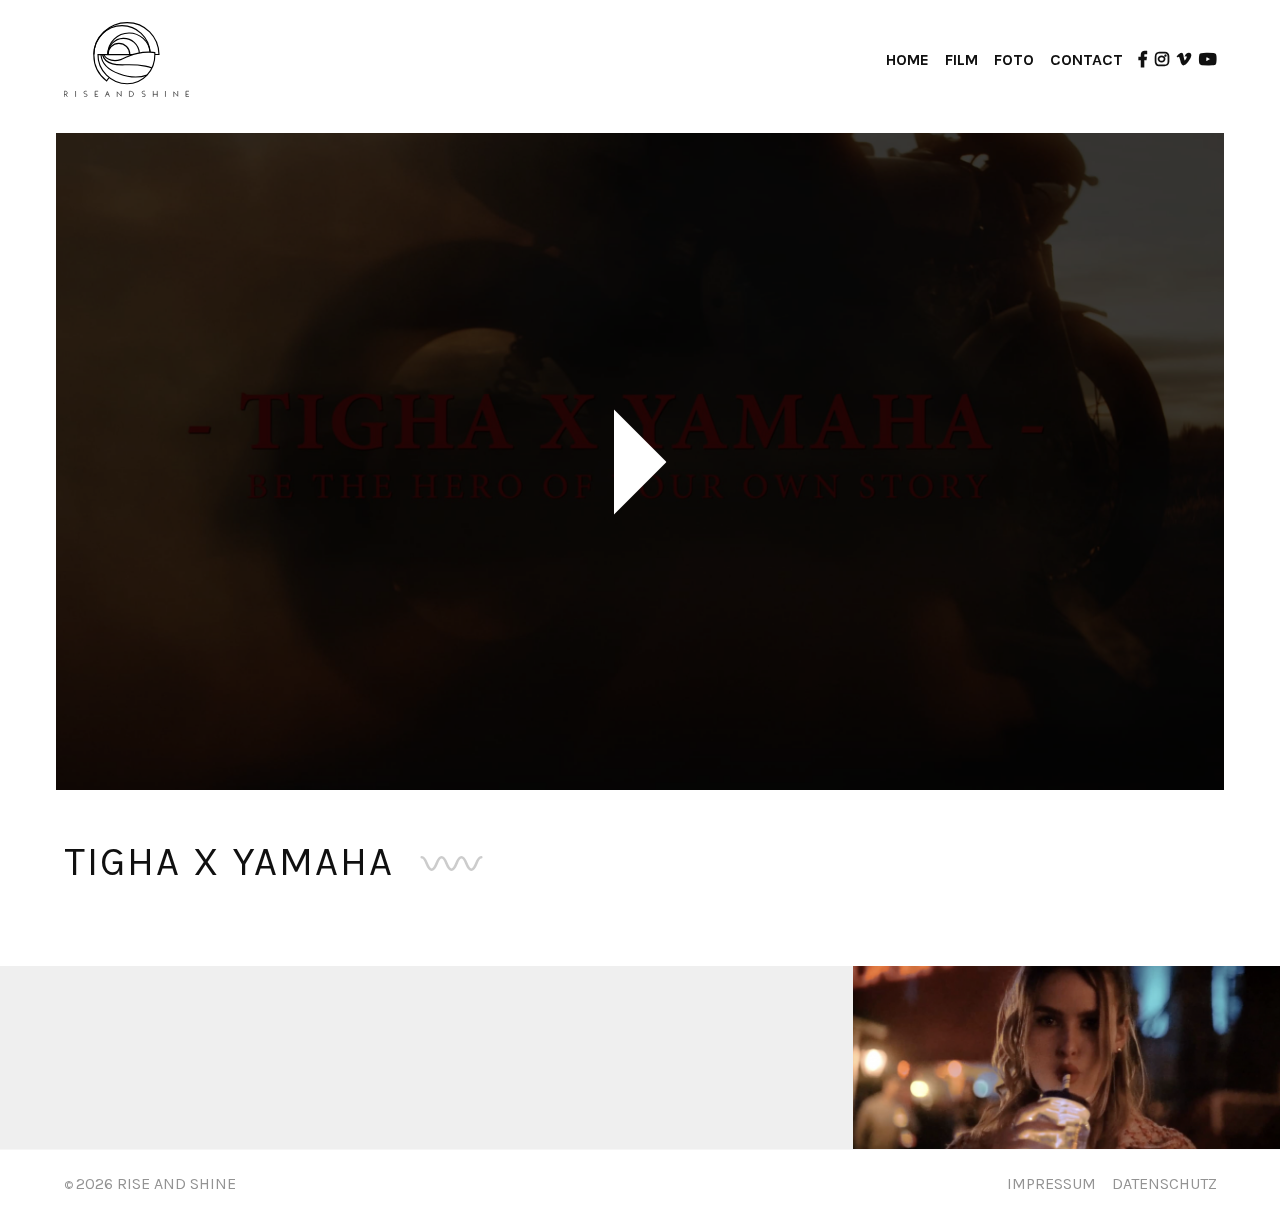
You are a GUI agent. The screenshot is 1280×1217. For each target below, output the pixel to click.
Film (961, 59)
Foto (1014, 59)
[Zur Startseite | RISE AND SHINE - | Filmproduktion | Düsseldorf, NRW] (126, 59)
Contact (1086, 59)
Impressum (1051, 1183)
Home (907, 59)
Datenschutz (1164, 1183)
